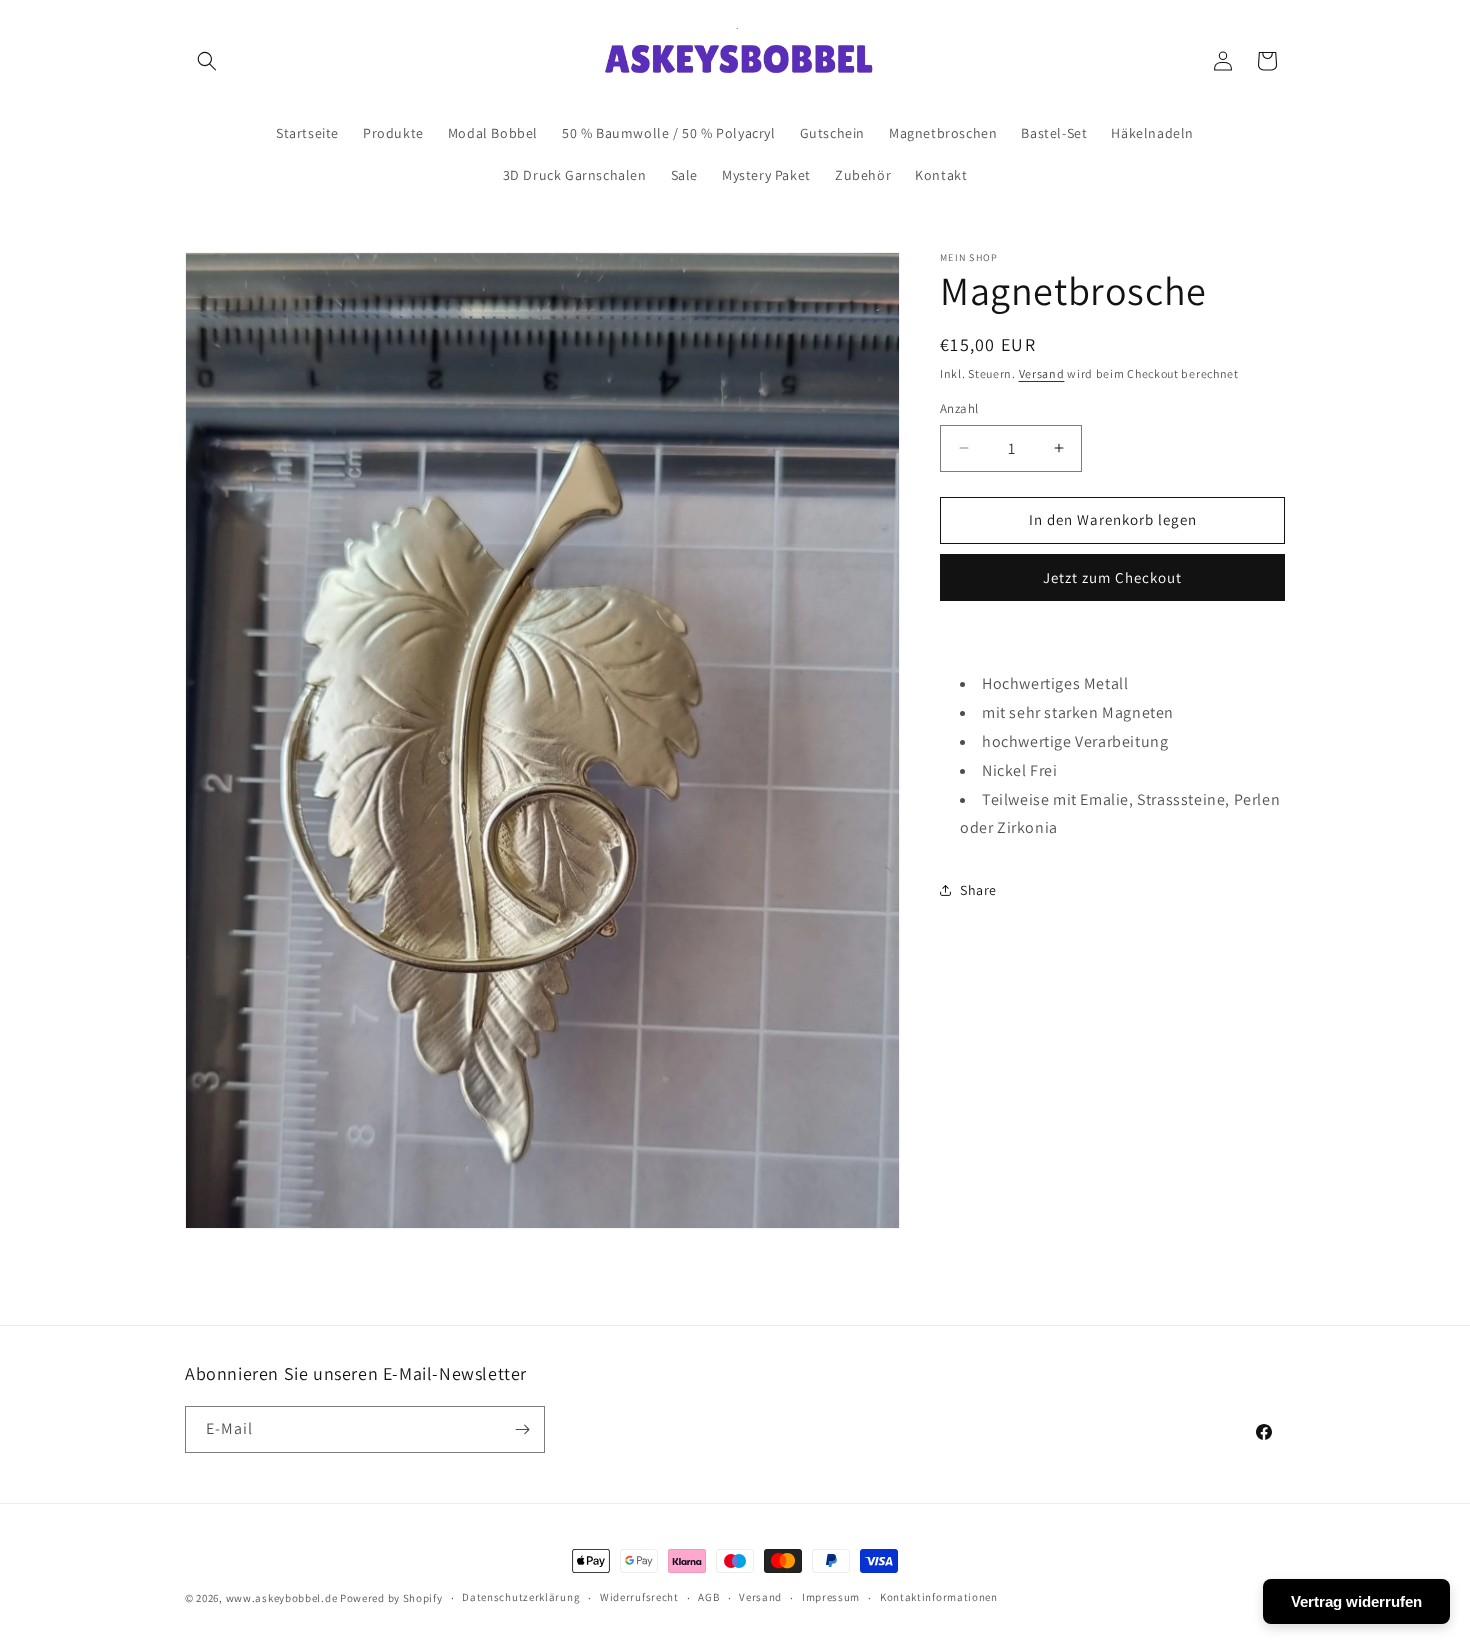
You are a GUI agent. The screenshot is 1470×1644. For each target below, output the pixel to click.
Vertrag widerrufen (1356, 1601)
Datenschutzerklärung (521, 1598)
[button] (207, 61)
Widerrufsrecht (639, 1598)
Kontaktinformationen (939, 1598)
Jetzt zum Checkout (1112, 577)
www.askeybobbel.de (282, 1598)
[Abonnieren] (522, 1429)
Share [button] (978, 890)
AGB (708, 1598)
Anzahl (959, 408)
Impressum (831, 1598)
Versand (1042, 373)
